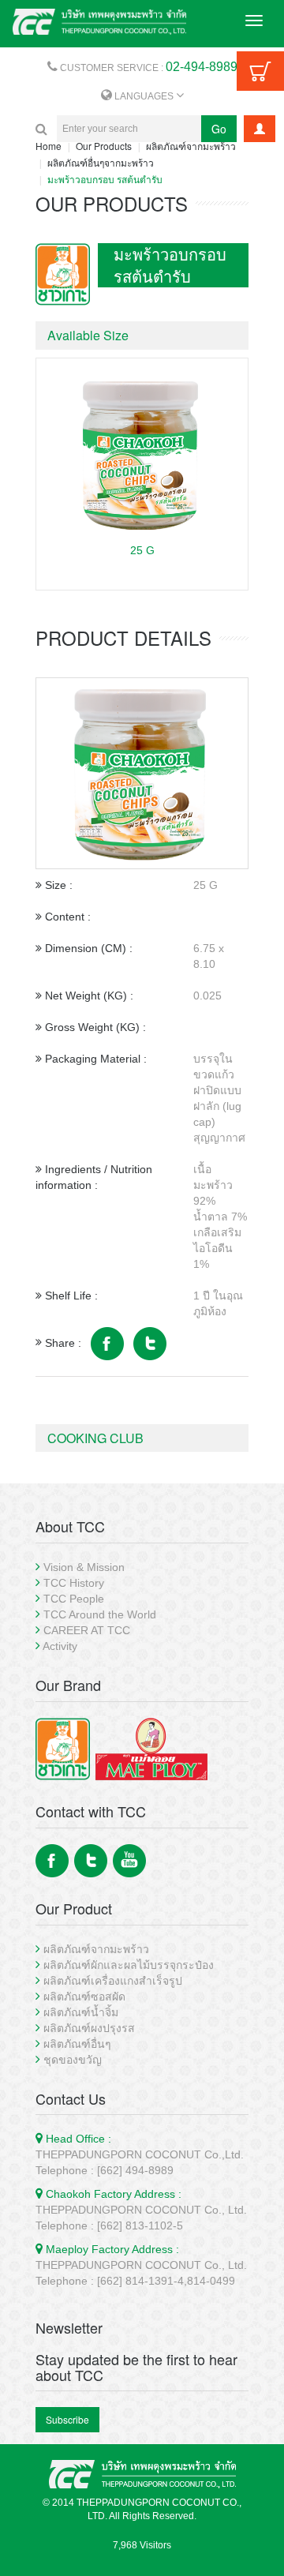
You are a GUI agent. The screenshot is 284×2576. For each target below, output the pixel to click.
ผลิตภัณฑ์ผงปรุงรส (89, 2028)
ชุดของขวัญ (73, 2060)
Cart (260, 71)
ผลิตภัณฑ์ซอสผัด (84, 1997)
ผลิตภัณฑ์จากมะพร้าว (191, 146)
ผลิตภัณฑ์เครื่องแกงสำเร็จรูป (113, 1981)
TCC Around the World (100, 1614)
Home (49, 146)
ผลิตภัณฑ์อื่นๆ (77, 2044)
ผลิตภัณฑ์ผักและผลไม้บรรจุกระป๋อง (129, 1965)
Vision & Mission (84, 1567)
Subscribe (67, 2419)
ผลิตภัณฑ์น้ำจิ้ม (81, 2012)
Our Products (104, 146)
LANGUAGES (144, 96)
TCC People (74, 1599)
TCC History (74, 1583)
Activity (60, 1646)
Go (219, 129)
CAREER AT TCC (87, 1630)
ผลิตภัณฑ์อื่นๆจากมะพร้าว (101, 162)
